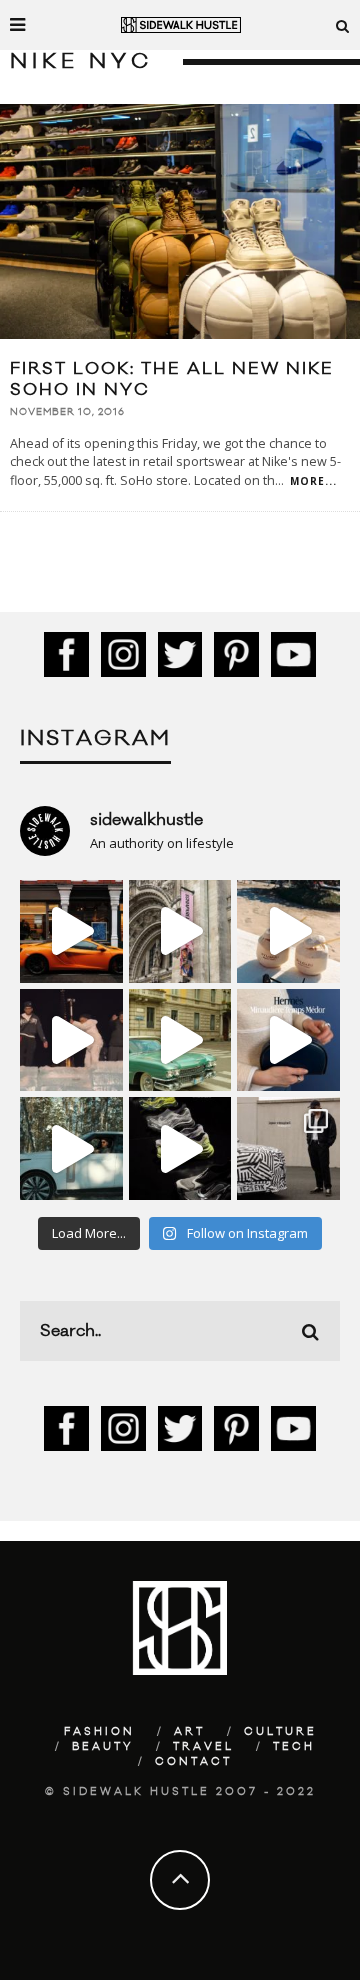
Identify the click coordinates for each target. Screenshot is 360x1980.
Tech (294, 1747)
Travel (203, 1747)
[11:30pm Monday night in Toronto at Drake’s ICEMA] (71, 1040)
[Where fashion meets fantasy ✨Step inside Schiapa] (180, 931)
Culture (280, 1732)
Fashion (99, 1732)
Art (189, 1732)
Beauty (103, 1747)
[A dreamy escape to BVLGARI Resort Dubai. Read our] (288, 931)
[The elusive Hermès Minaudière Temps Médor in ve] (288, 1040)
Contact (193, 1762)
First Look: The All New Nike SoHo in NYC (172, 379)
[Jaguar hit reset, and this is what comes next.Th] (288, 1148)
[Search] (343, 25)
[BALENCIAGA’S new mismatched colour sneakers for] (180, 1148)
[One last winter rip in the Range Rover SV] (71, 1148)
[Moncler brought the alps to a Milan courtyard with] (180, 1040)
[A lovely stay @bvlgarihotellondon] (71, 931)
